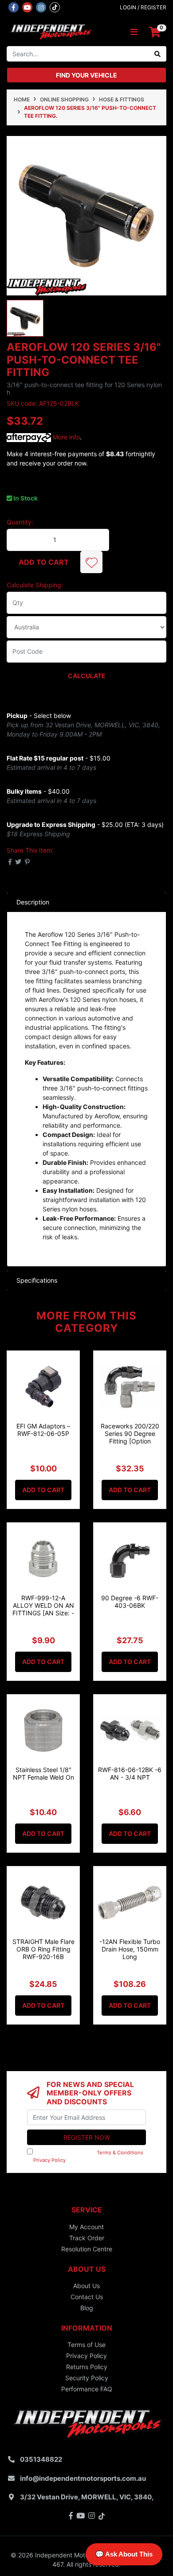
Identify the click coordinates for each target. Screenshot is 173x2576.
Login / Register (143, 7)
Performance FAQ (87, 2389)
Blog (87, 2308)
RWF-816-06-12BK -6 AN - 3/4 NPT (130, 1773)
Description (33, 902)
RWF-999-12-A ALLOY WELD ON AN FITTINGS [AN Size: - (43, 1605)
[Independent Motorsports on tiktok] (55, 7)
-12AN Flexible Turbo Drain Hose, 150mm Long (130, 1949)
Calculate (87, 676)
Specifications (37, 1280)
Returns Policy (87, 2367)
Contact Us (87, 2297)
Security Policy (87, 2378)
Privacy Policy (49, 2160)
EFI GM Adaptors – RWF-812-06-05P (43, 1430)
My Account (86, 2227)
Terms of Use (86, 2345)
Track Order (87, 2238)
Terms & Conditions (120, 2153)
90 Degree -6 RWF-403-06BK (130, 1602)
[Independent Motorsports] (50, 32)
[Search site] (158, 54)
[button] (91, 562)
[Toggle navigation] (134, 32)
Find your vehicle (86, 75)
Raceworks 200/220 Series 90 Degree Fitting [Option (130, 1433)
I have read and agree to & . (85, 2156)
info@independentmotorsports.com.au (83, 2478)
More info (65, 437)
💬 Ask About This (124, 2554)
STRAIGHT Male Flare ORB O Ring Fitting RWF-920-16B (43, 1949)
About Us (86, 2286)
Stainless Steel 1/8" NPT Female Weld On (43, 1773)
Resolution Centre (87, 2249)
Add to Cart (44, 562)
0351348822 (41, 2459)
